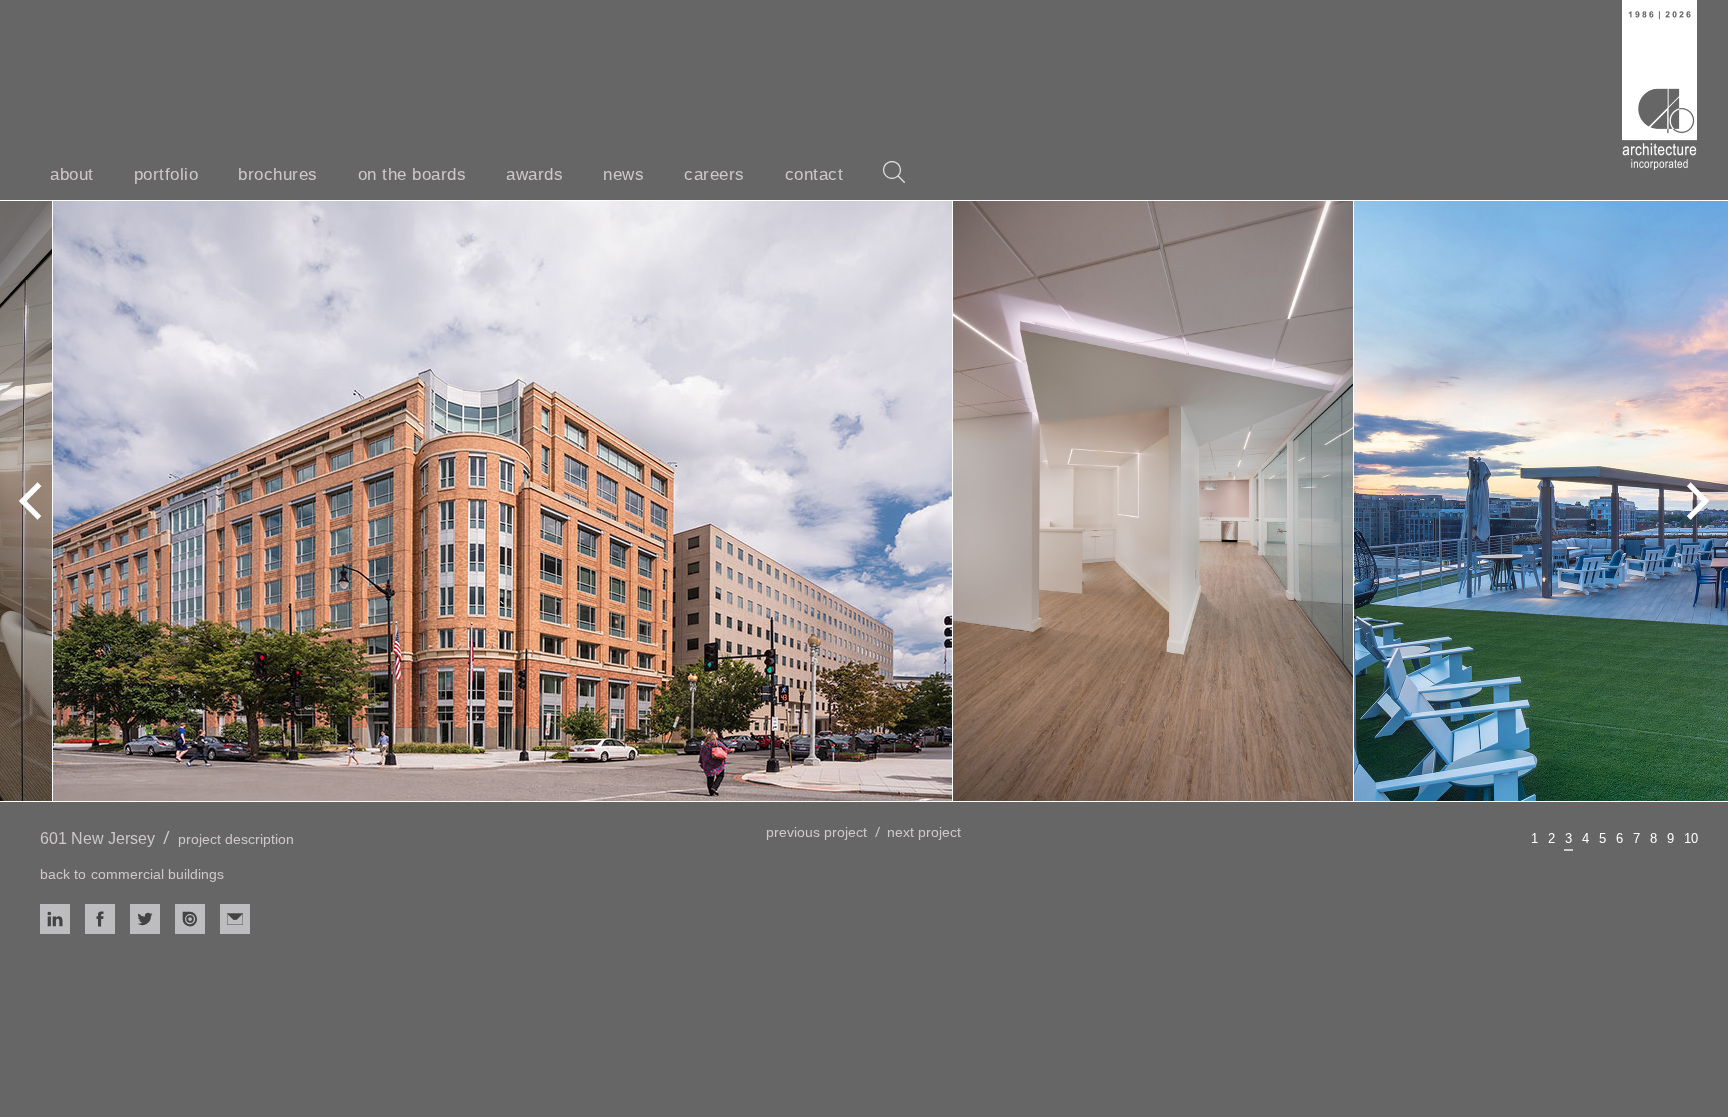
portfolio (166, 174)
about (72, 174)
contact (814, 174)
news (623, 174)
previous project (816, 832)
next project (924, 832)
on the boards (412, 174)
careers (714, 174)
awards (534, 174)
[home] (1659, 85)
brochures (278, 174)
